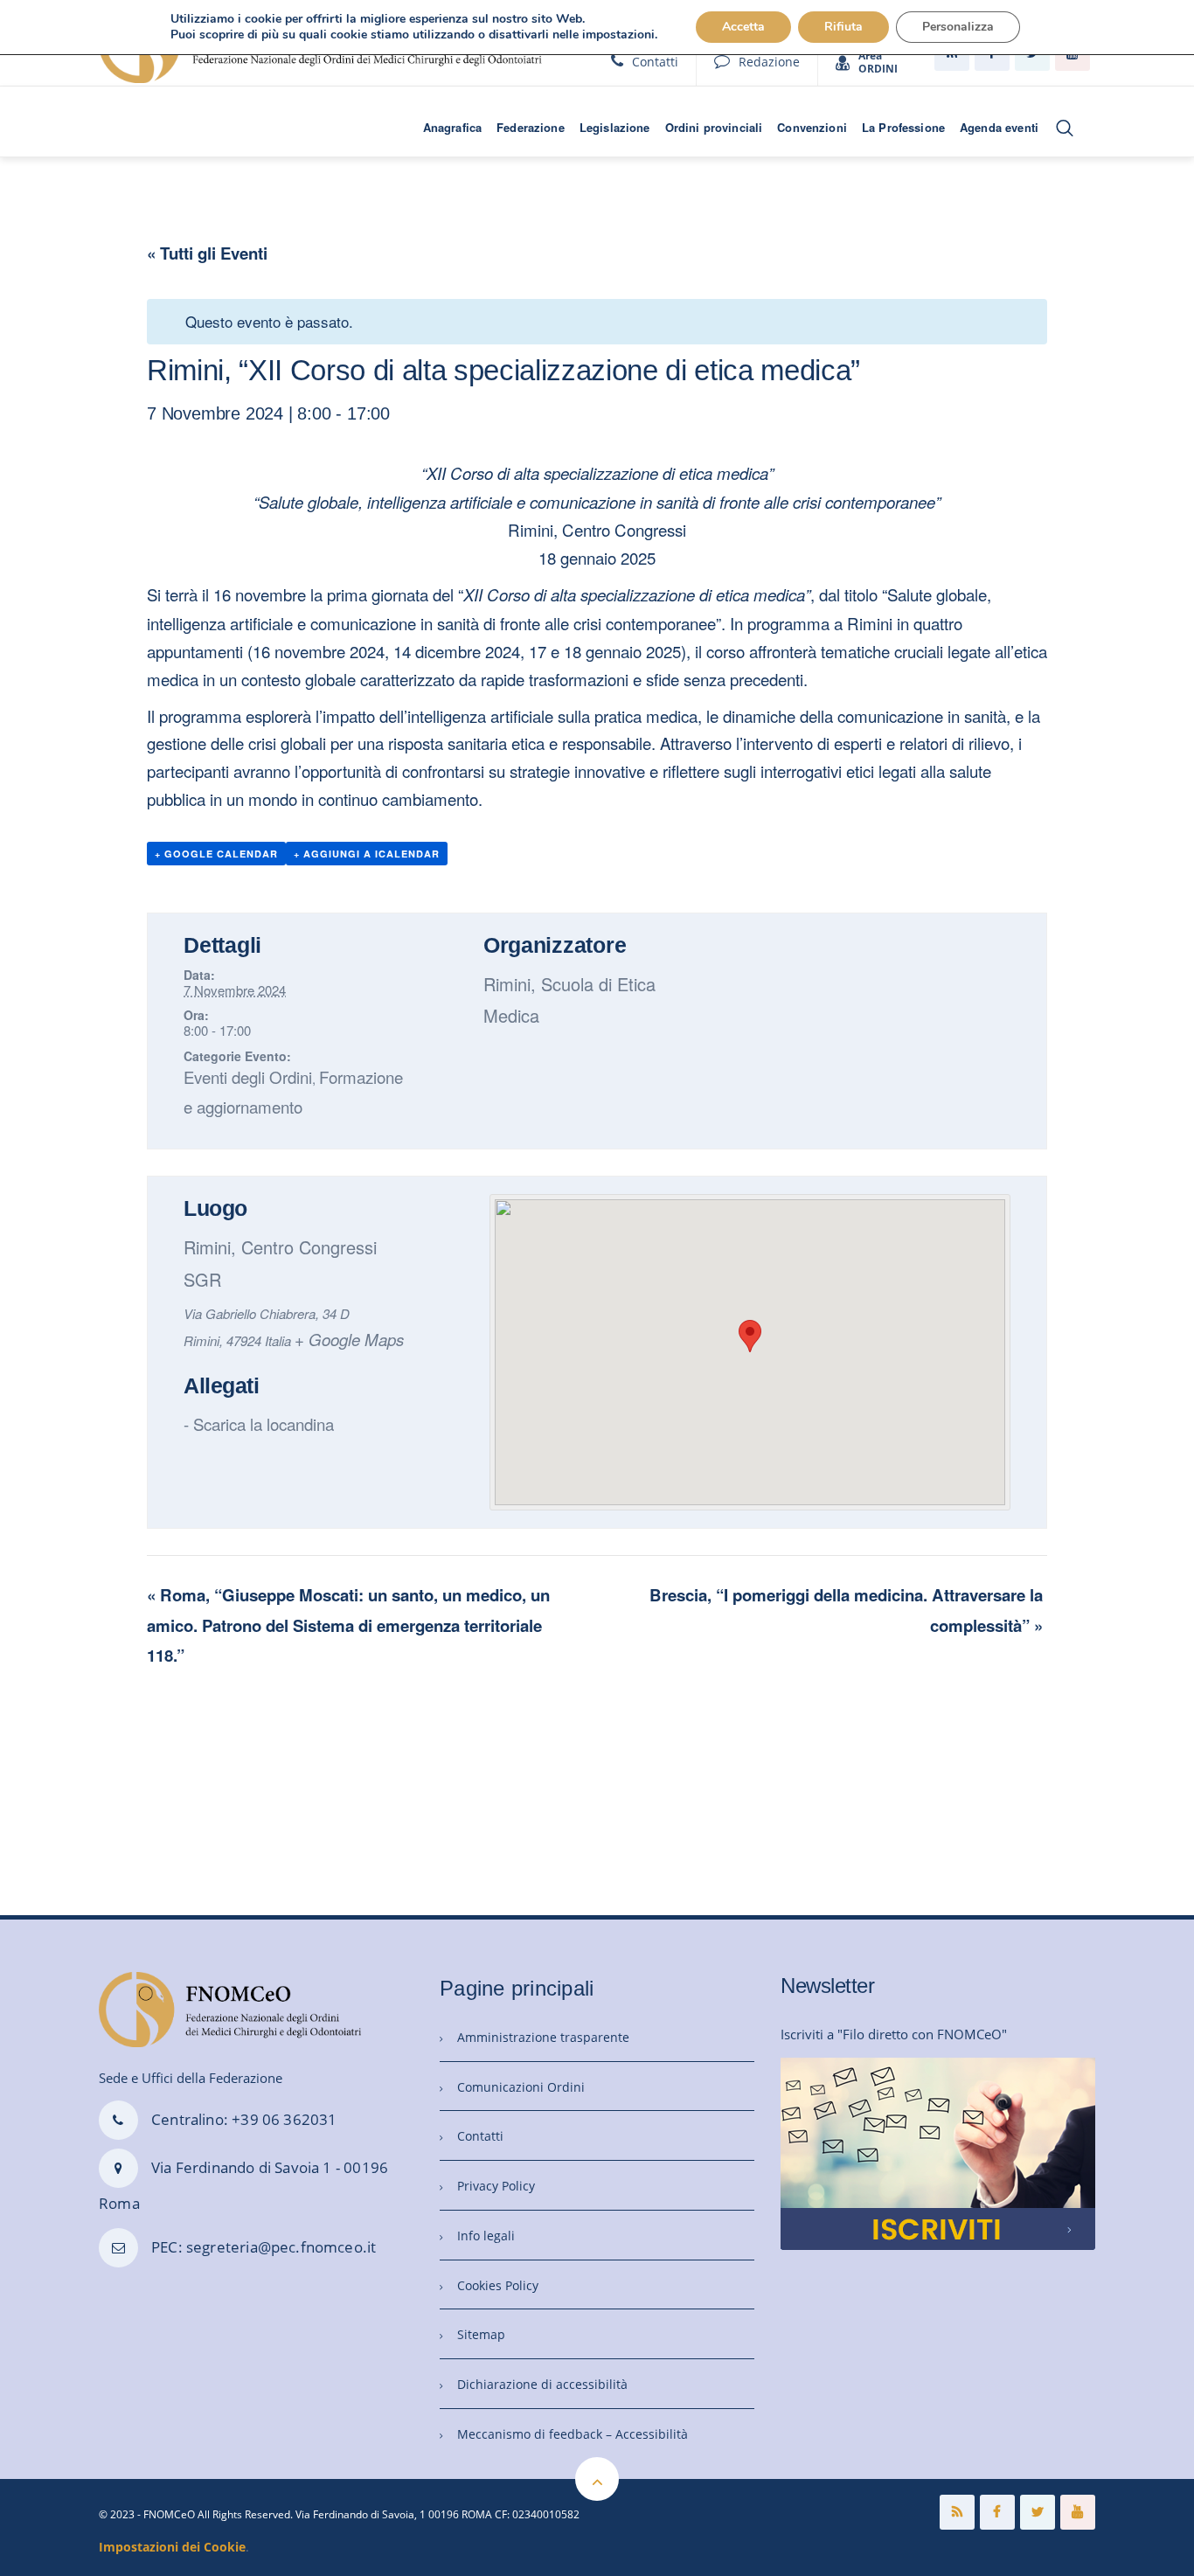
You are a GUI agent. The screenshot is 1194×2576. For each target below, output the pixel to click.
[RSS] (957, 2512)
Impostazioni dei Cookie (172, 2547)
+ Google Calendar (216, 854)
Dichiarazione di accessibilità (542, 2384)
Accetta (743, 27)
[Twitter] (1038, 2512)
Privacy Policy (496, 2186)
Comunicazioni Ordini (521, 2087)
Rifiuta (843, 27)
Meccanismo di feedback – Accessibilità (573, 2434)
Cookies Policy (498, 2285)
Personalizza (958, 27)
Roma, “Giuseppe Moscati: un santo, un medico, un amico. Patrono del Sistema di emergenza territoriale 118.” (348, 1625)
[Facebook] (997, 2512)
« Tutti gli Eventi (207, 253)
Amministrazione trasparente (543, 2037)
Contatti (655, 62)
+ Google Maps (349, 1339)
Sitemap (481, 2334)
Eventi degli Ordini (248, 1076)
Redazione (769, 62)
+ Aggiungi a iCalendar (367, 854)
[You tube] (1078, 2512)
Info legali (486, 2236)
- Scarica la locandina (259, 1423)
